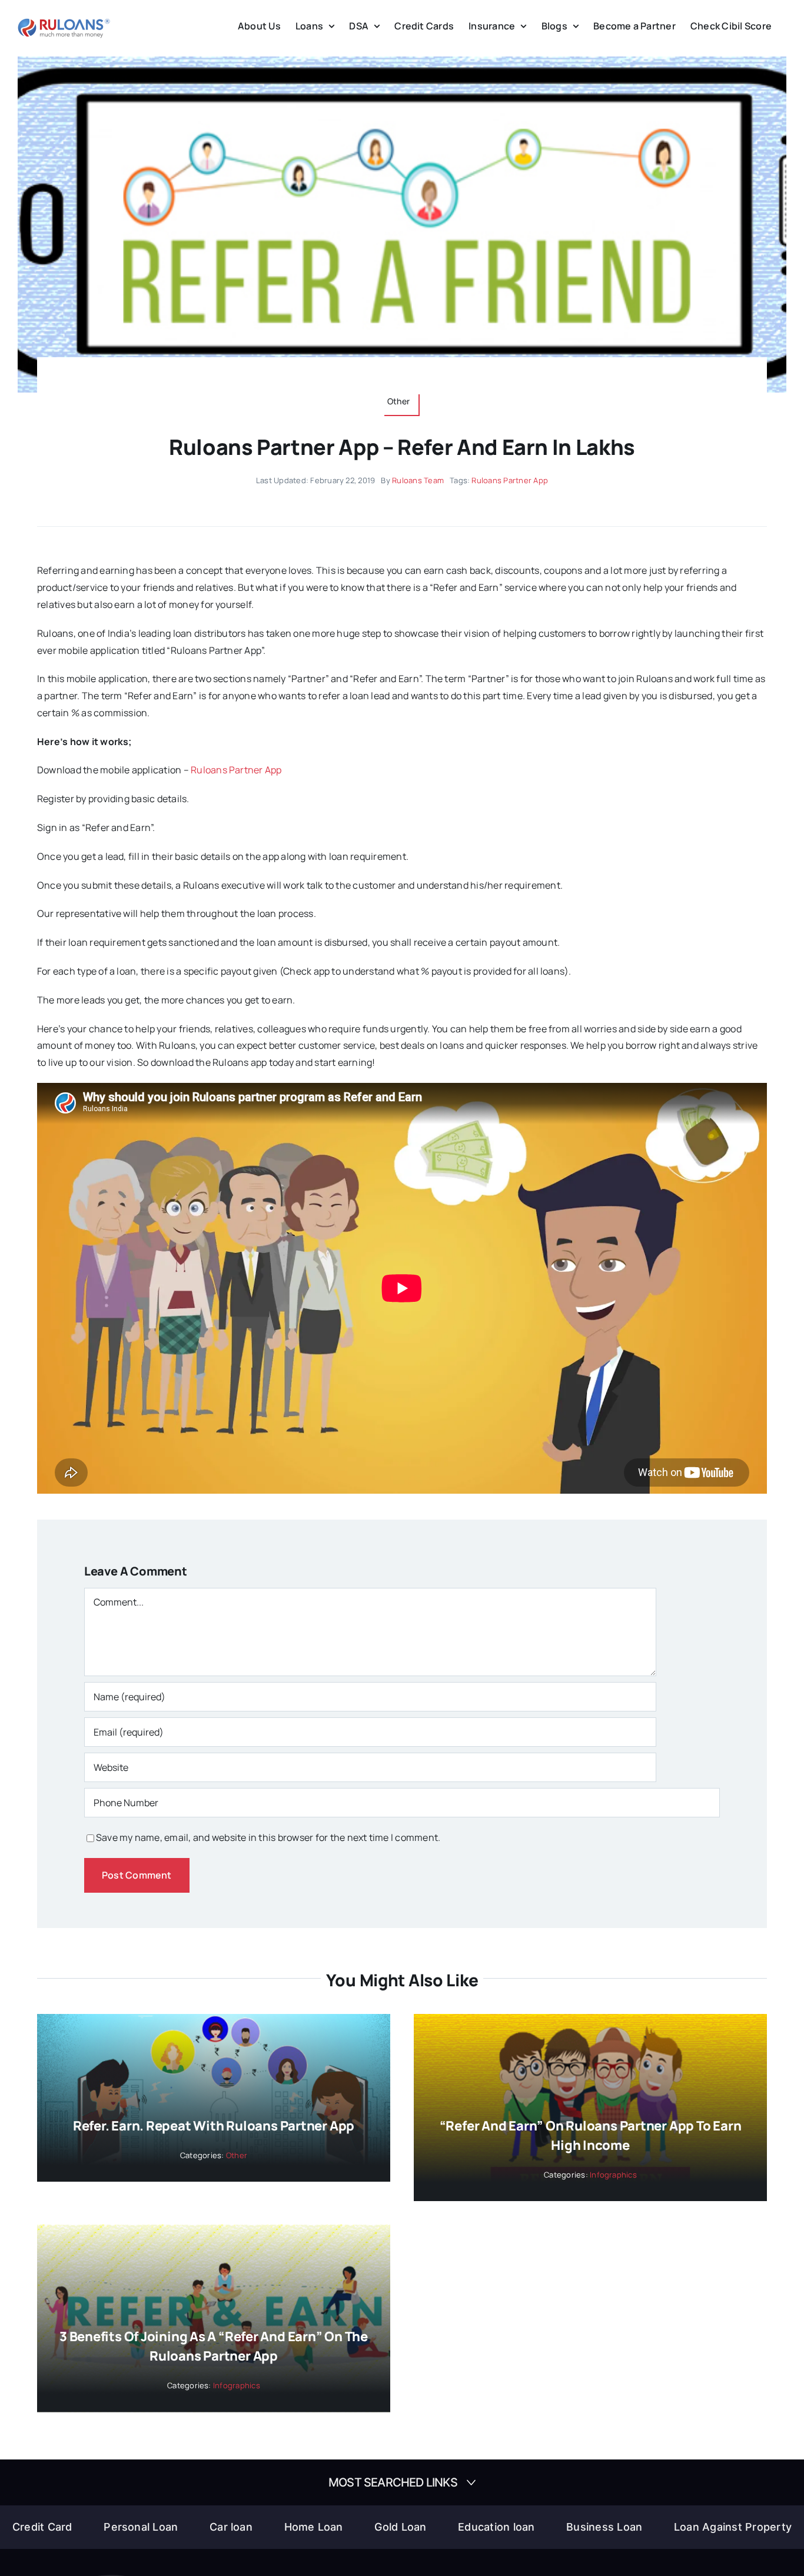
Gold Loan (400, 2527)
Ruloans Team (418, 480)
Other (237, 2155)
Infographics (613, 2175)
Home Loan (314, 2527)
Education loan (496, 2527)
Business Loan (604, 2527)
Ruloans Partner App (510, 480)
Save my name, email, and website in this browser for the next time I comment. (268, 1837)
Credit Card (42, 2527)
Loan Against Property (733, 2527)
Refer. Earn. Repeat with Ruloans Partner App (214, 2126)
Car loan (231, 2527)
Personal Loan (141, 2527)
